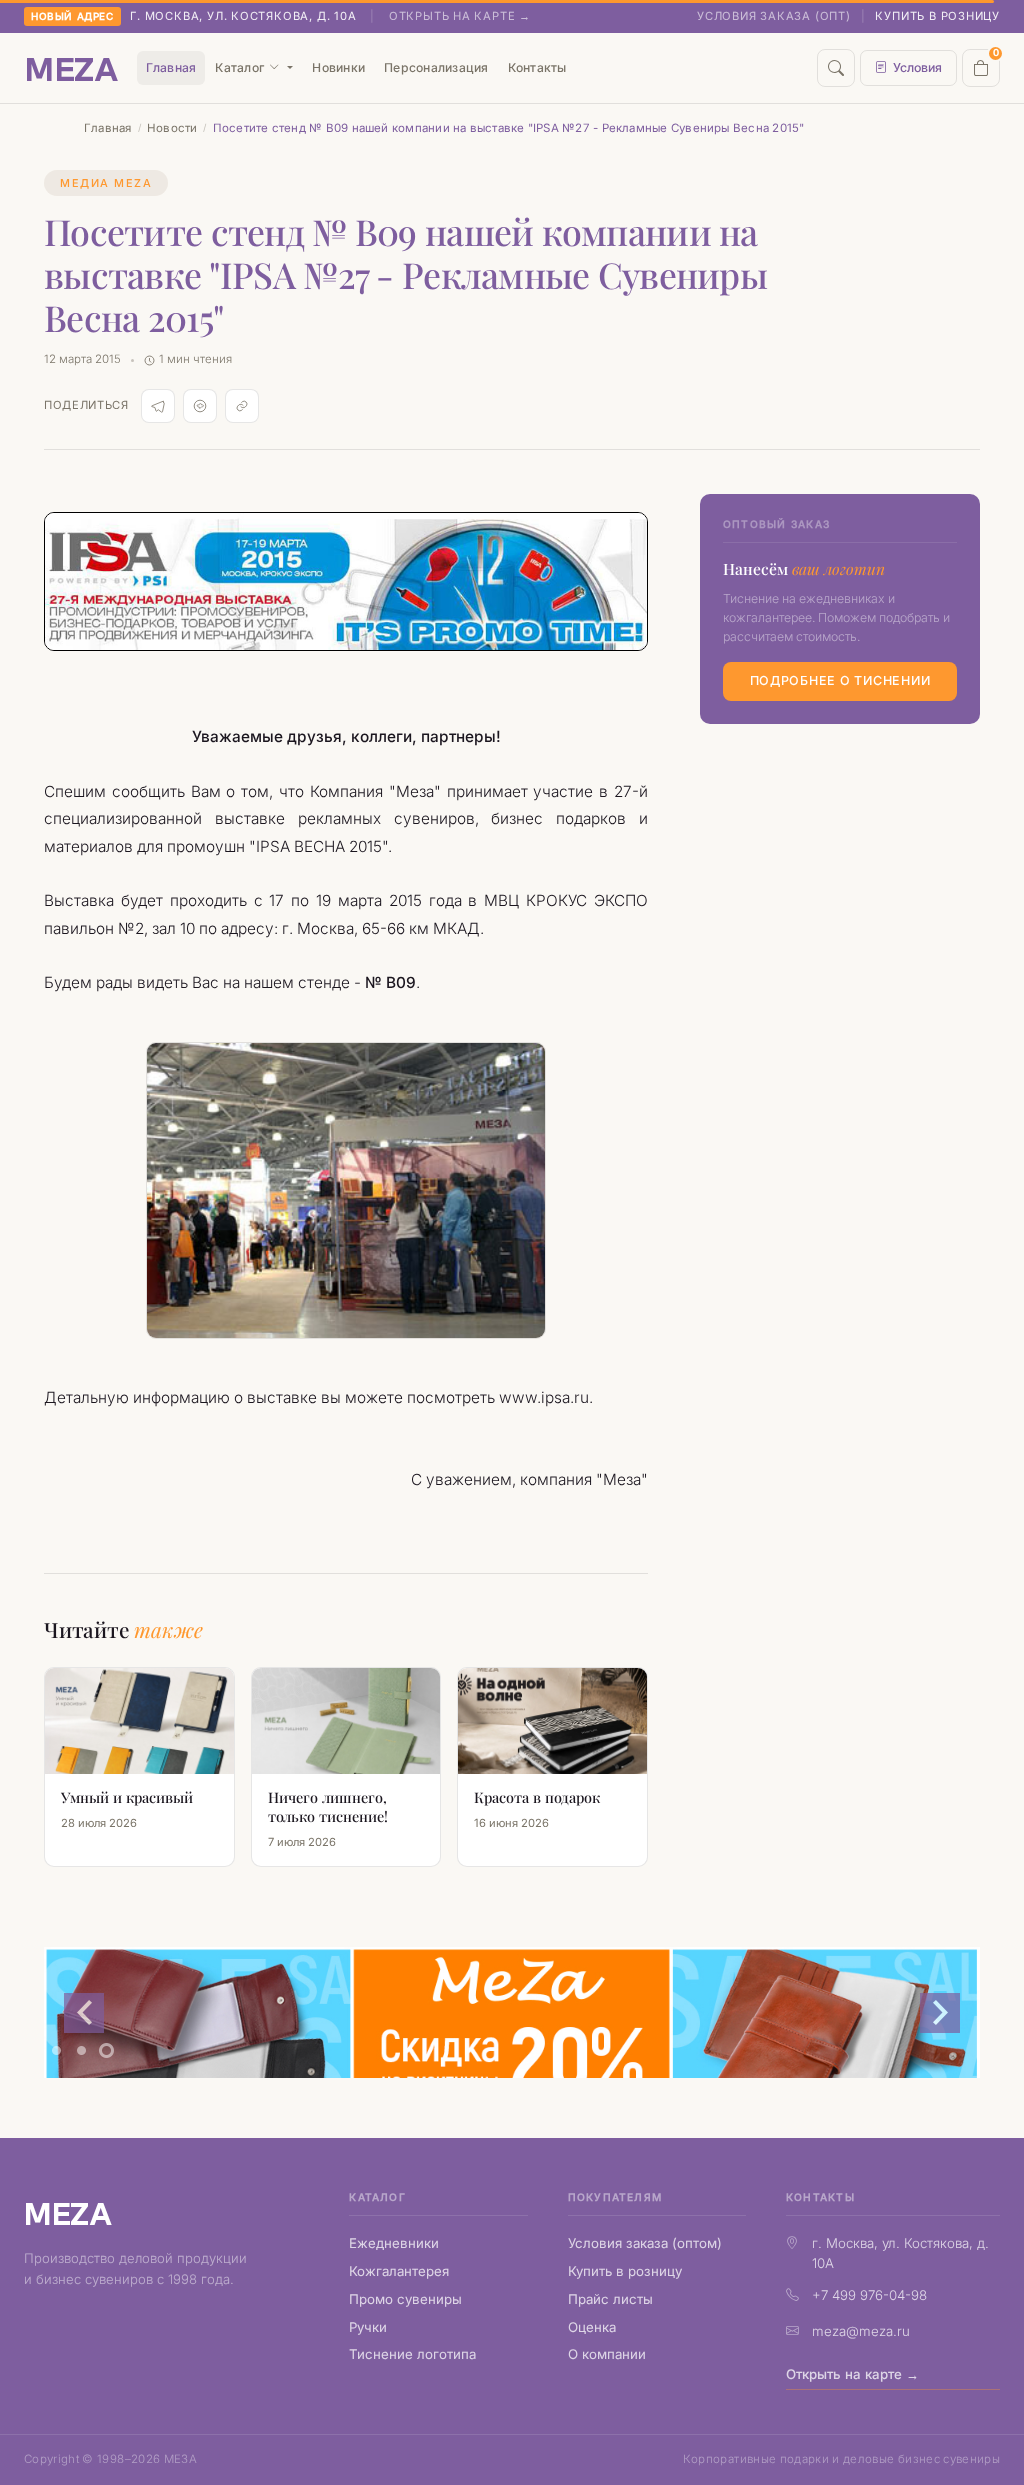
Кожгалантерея (399, 2271)
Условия (917, 67)
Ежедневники (394, 2243)
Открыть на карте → (460, 16)
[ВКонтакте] (200, 406)
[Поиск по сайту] (836, 68)
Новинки (338, 67)
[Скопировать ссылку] (242, 406)
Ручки (368, 2327)
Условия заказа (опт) (774, 16)
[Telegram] (158, 406)
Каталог (239, 67)
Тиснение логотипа (412, 2354)
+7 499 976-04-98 (869, 2295)
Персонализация (436, 67)
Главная (171, 67)
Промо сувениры (405, 2299)
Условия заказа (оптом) (645, 2243)
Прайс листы (610, 2299)
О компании (607, 2354)
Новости (172, 128)
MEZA (68, 2212)
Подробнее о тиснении (840, 680)
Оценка (592, 2327)
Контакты (537, 67)
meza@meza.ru (861, 2331)
